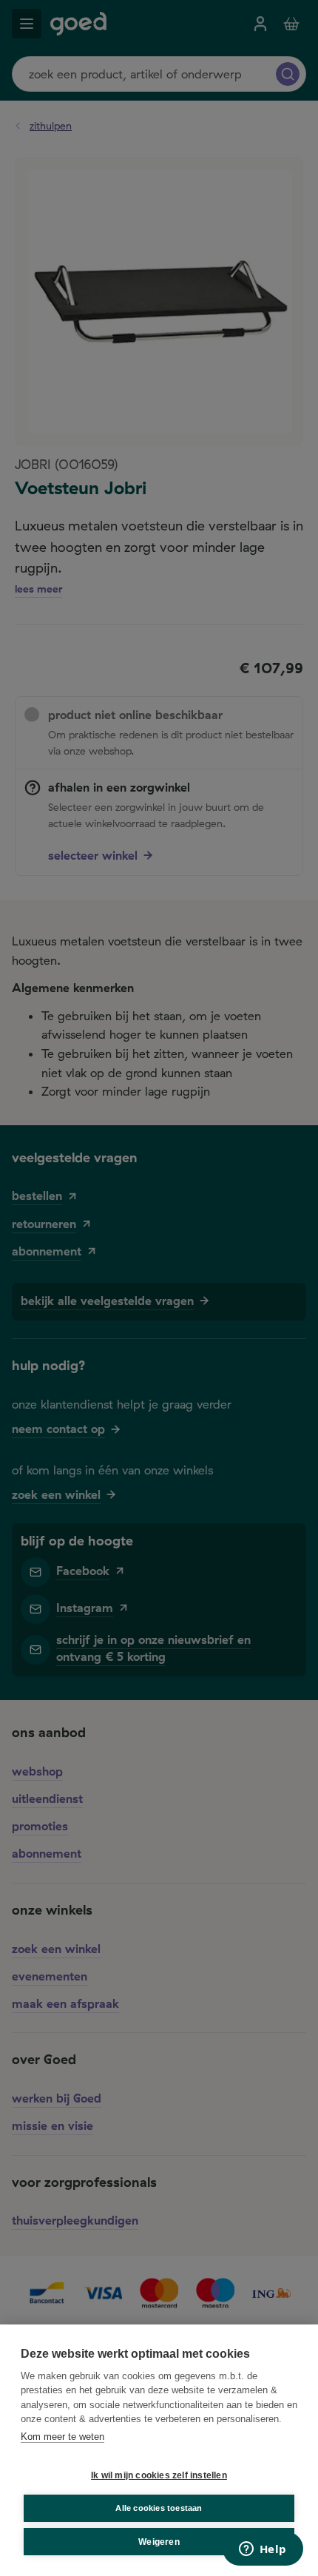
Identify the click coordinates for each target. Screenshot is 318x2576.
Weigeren (159, 2542)
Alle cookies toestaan (159, 2508)
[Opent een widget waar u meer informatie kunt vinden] (263, 2550)
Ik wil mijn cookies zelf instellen (159, 2475)
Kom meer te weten (62, 2437)
